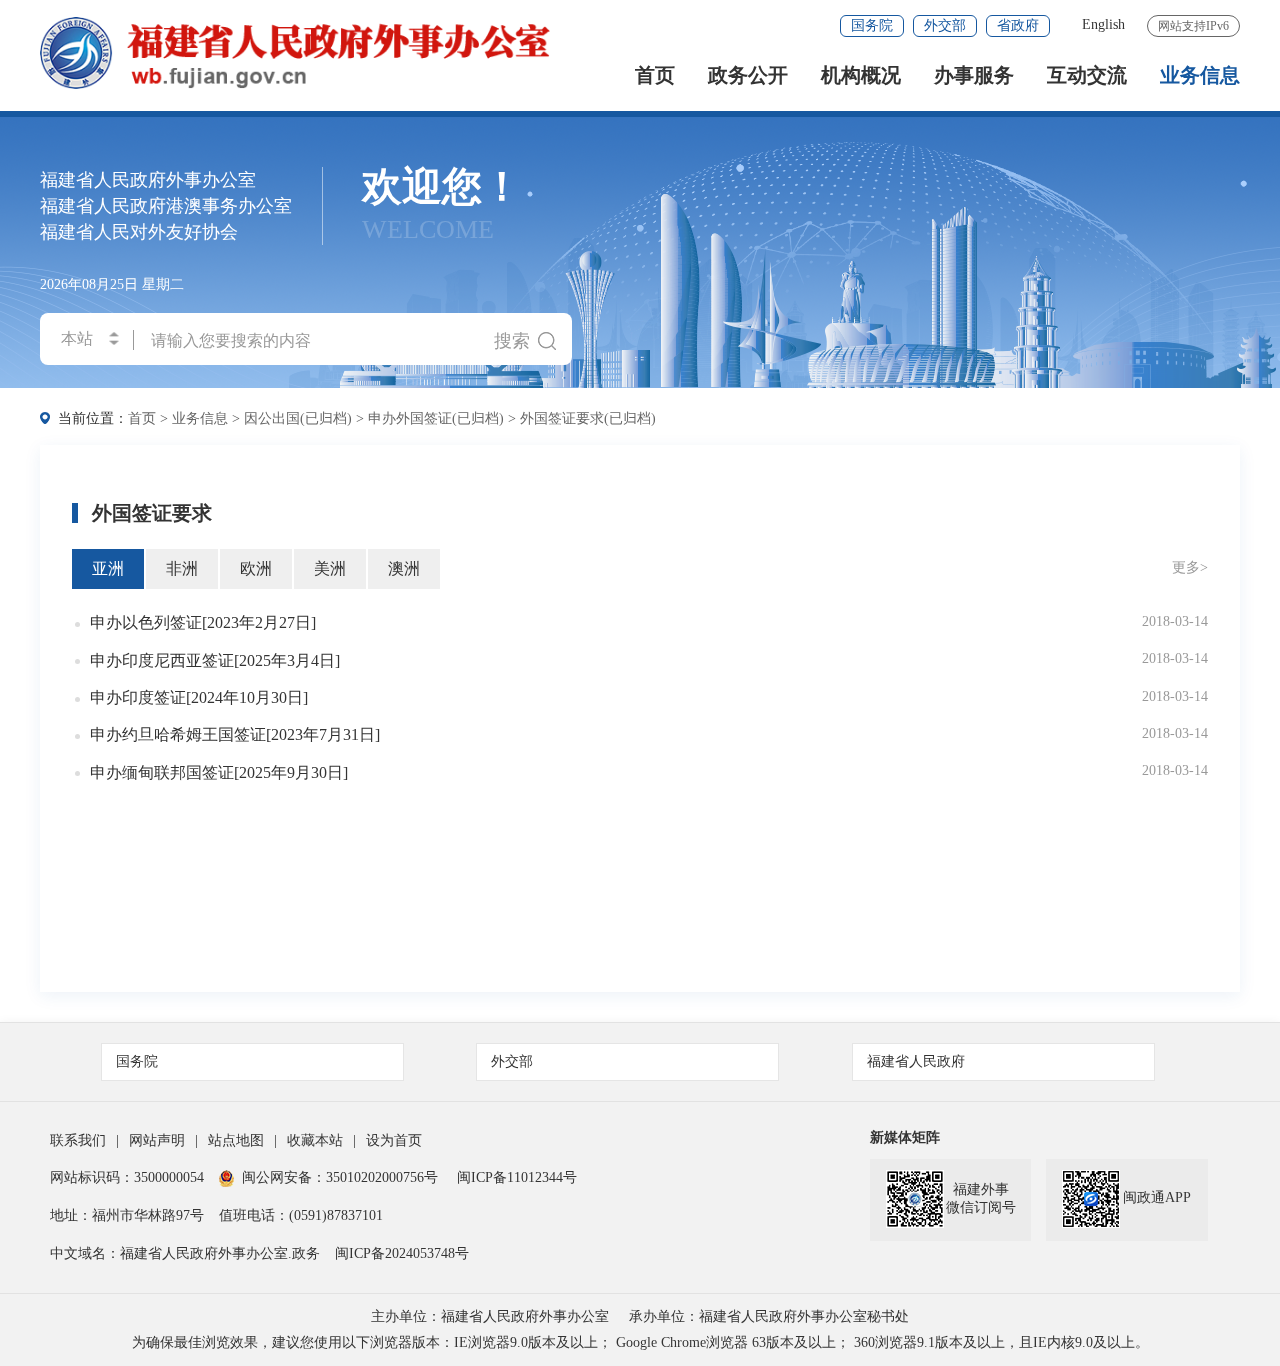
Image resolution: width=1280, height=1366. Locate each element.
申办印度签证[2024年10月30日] (199, 697)
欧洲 (256, 568)
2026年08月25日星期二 (112, 284)
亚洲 (108, 568)
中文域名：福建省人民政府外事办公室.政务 (185, 1253)
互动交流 (1087, 75)
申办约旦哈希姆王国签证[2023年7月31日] (235, 734)
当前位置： (93, 418)
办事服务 (974, 75)
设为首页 (394, 1140)
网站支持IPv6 (1193, 26)
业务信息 (1200, 75)
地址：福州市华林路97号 (127, 1215)
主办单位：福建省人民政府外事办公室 (490, 1316)
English (1103, 24)
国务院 (872, 25)
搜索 (512, 341)
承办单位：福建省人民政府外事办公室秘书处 (769, 1316)
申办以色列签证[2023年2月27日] (203, 622)
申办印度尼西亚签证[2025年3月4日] (215, 660)
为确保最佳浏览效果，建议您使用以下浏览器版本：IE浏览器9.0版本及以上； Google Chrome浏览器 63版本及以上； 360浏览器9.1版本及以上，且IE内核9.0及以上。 (640, 1342)
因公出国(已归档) (298, 418)
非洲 (182, 568)
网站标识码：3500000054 (127, 1177)
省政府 (1018, 25)
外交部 (945, 25)
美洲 (330, 568)
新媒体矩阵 (905, 1137)
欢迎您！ (442, 206)
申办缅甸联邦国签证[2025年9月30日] (219, 772)
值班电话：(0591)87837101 (301, 1215)
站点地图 (236, 1140)
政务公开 (748, 75)
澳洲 (404, 568)
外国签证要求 (152, 513)
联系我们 (78, 1140)
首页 (655, 75)
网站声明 (157, 1140)
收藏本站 (315, 1140)
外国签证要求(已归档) (588, 418)
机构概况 (861, 75)
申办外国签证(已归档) (436, 418)
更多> (1190, 567)
